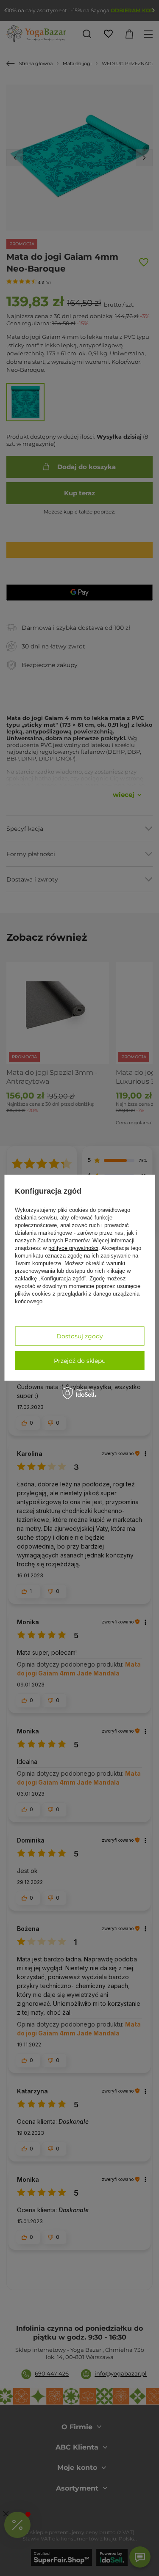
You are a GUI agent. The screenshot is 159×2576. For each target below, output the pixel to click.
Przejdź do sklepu (80, 1361)
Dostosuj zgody (80, 1336)
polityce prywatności (73, 1248)
